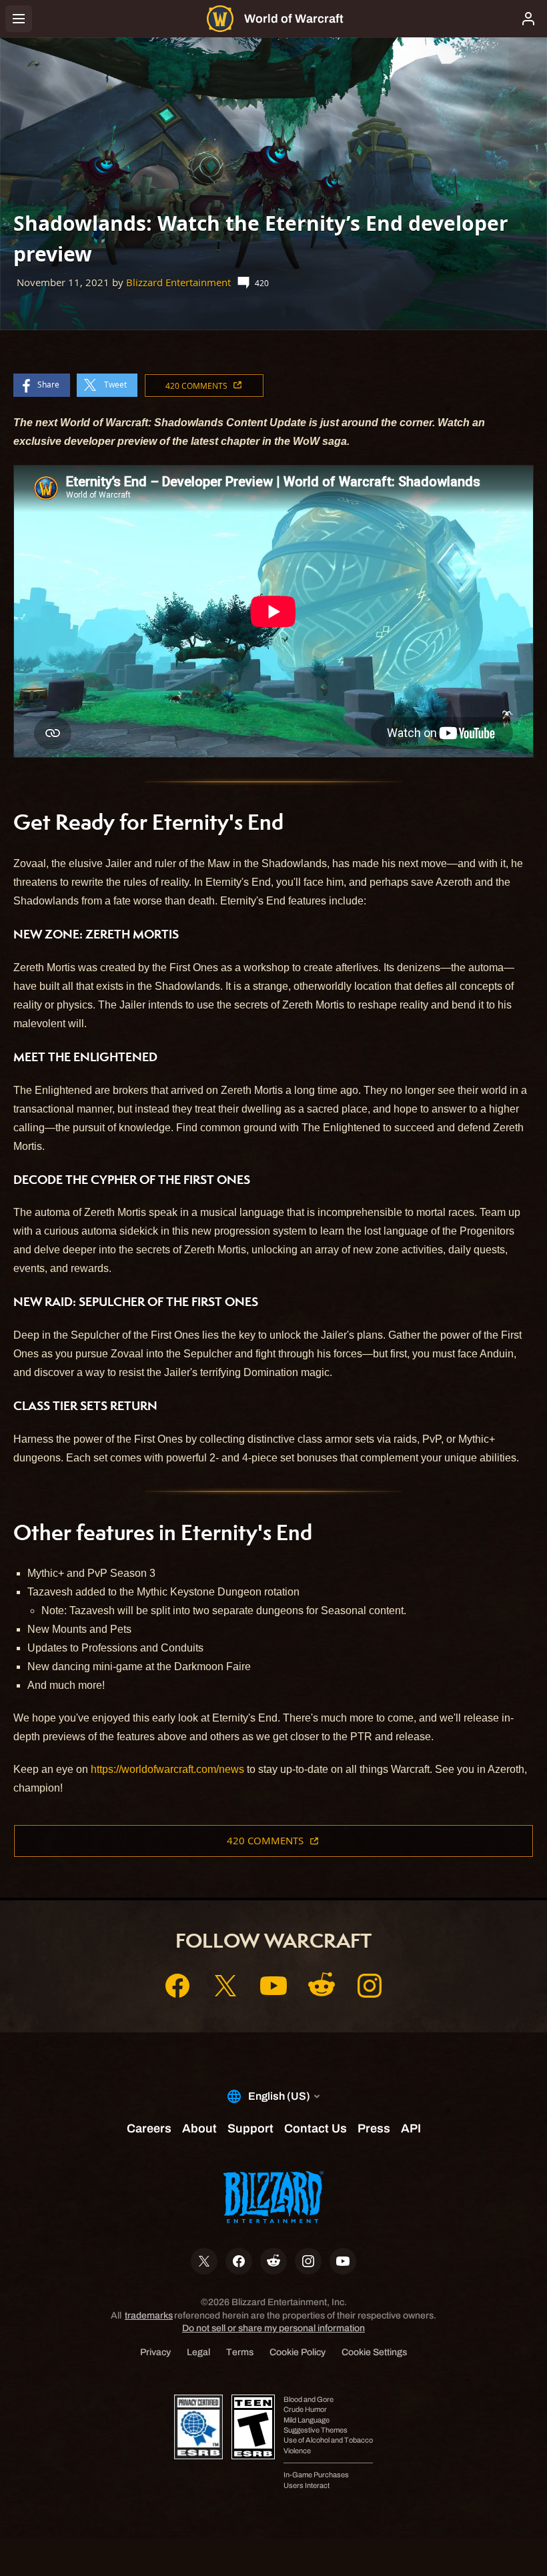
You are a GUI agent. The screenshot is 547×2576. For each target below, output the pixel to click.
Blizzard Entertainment (178, 282)
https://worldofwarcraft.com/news (167, 1769)
